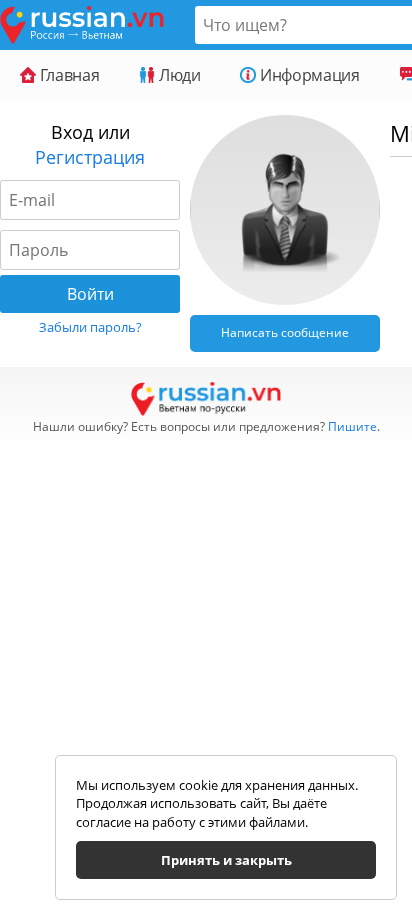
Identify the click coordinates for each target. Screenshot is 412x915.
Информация (307, 75)
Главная (67, 75)
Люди (177, 75)
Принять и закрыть (226, 860)
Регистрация (90, 157)
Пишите (352, 426)
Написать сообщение (285, 332)
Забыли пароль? (90, 327)
